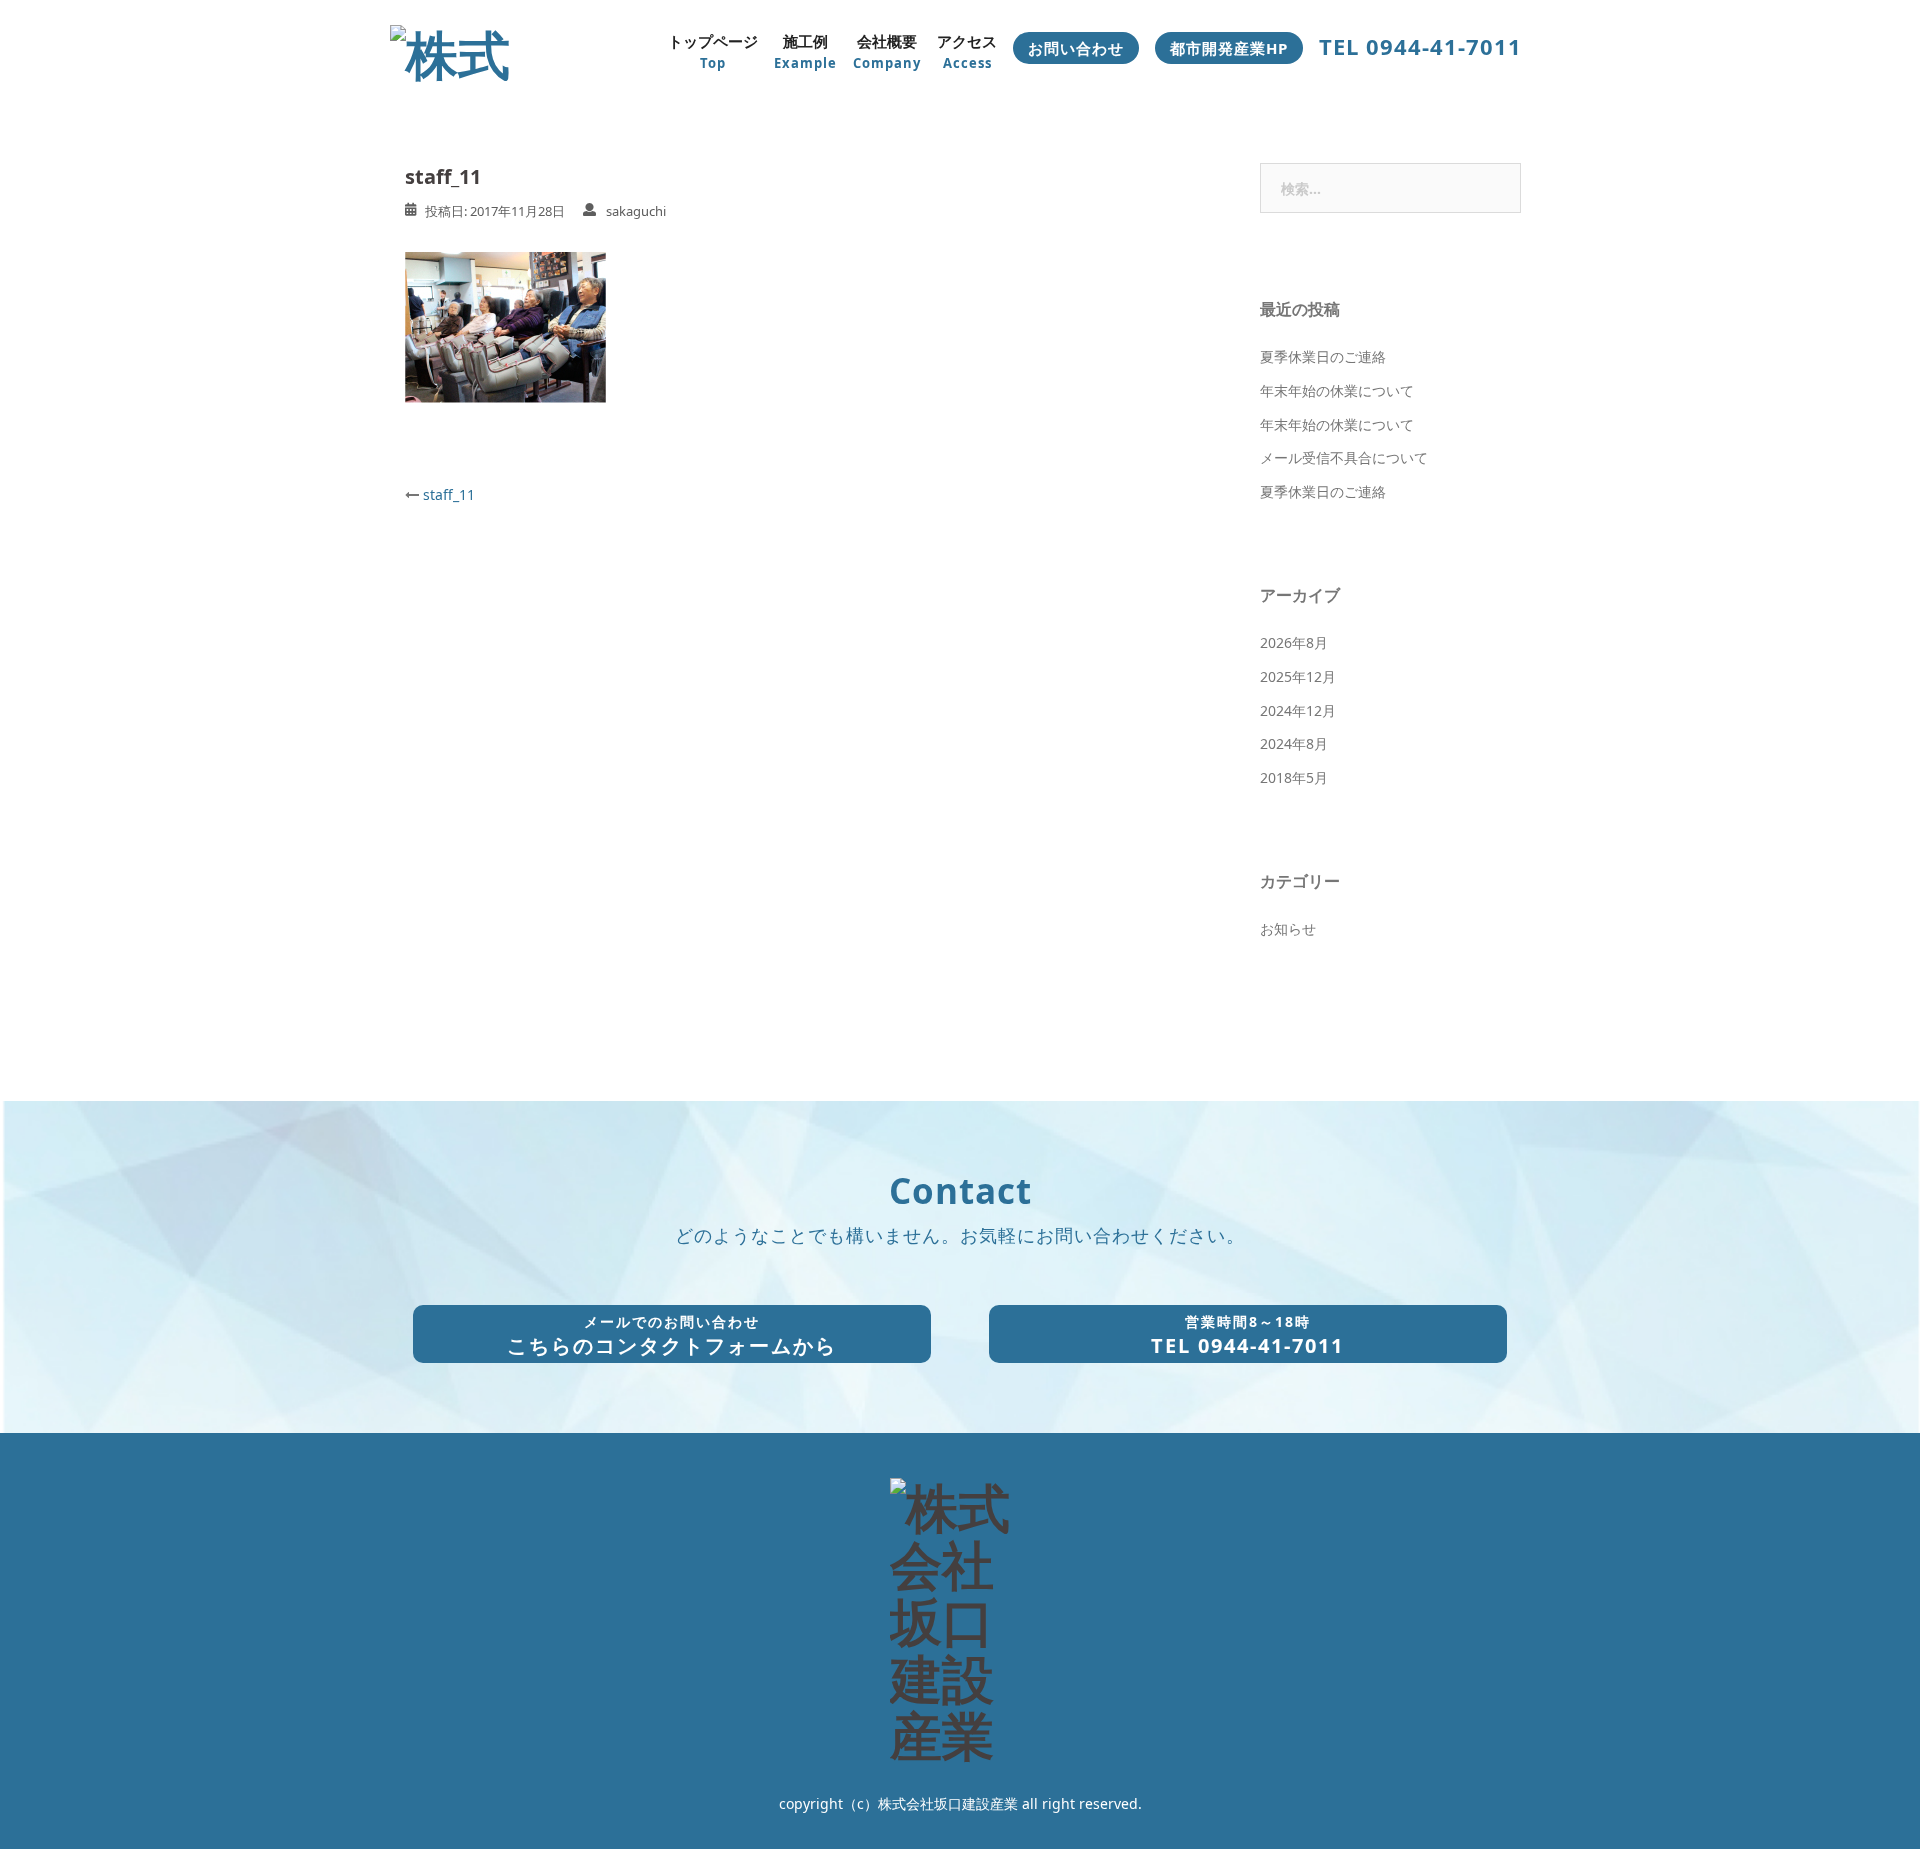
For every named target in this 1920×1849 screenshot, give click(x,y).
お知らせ (1288, 928)
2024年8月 (1294, 743)
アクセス (967, 52)
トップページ (713, 52)
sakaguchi (636, 211)
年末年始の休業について (1337, 390)
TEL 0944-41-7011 (1247, 1335)
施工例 (805, 52)
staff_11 (449, 494)
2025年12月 (1298, 676)
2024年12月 (1298, 710)
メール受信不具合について (1344, 457)
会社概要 (887, 52)
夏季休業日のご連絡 (1323, 356)
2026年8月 (1294, 642)
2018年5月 (1294, 777)
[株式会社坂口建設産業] (472, 48)
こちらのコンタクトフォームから (672, 1335)
